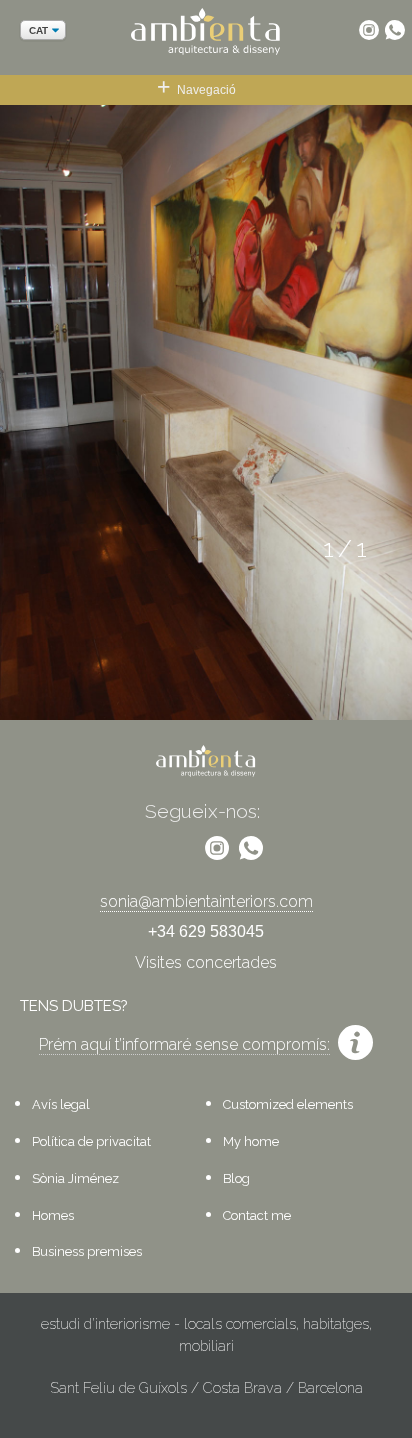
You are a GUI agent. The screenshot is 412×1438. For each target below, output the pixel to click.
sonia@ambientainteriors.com (206, 901)
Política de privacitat (91, 1141)
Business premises (87, 1251)
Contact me (257, 1215)
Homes (53, 1215)
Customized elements (288, 1104)
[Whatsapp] (395, 30)
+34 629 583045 (206, 931)
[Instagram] (369, 30)
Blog (236, 1178)
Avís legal (61, 1104)
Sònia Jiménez (75, 1178)
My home (251, 1141)
